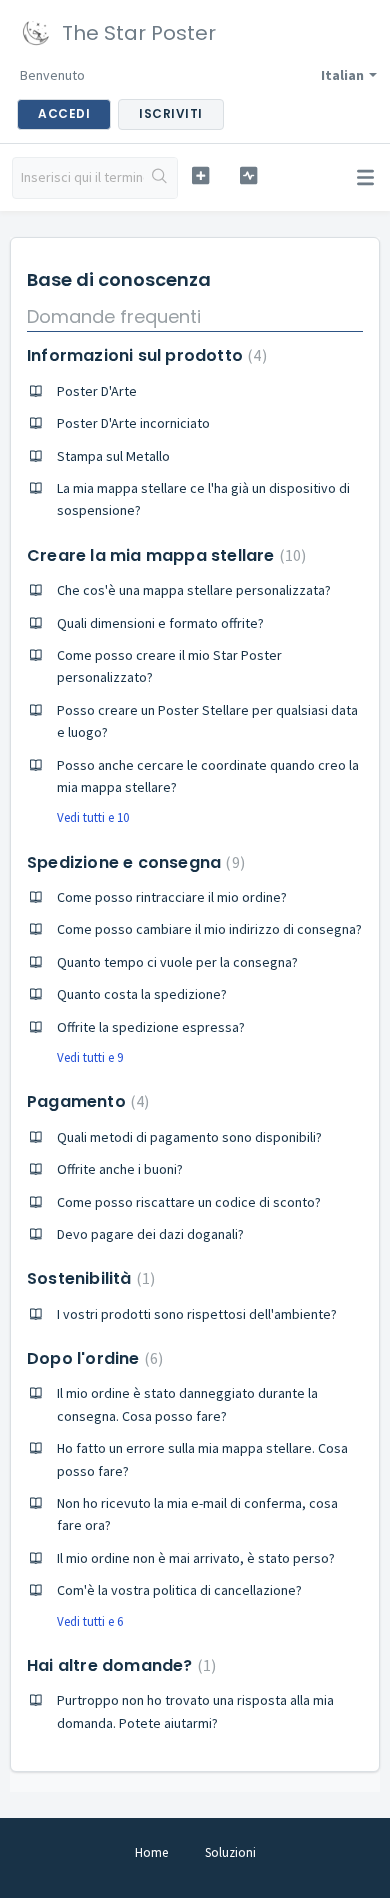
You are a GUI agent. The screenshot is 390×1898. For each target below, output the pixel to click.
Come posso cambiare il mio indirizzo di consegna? (209, 929)
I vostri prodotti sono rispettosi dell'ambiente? (197, 1314)
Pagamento (85, 1101)
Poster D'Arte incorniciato (133, 423)
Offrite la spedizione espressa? (151, 1027)
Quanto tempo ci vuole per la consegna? (177, 962)
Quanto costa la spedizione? (142, 994)
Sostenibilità (88, 1278)
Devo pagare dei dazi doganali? (150, 1234)
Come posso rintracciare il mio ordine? (172, 897)
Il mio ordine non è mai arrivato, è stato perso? (196, 1558)
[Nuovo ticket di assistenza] (200, 175)
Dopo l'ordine (92, 1358)
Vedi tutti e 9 (90, 1057)
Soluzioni (230, 1852)
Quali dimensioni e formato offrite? (160, 623)
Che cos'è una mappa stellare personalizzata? (194, 590)
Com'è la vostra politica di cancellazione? (179, 1590)
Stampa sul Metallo (113, 456)
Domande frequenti (114, 316)
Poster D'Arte (97, 391)
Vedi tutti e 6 (90, 1621)
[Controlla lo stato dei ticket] (248, 175)
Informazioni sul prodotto (144, 355)
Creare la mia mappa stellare (164, 555)
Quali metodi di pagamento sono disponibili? (189, 1137)
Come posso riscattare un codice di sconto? (189, 1202)
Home (151, 1852)
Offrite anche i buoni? (120, 1169)
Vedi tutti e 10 (93, 817)
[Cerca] (160, 178)
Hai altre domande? (119, 1665)
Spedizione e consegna (133, 862)
